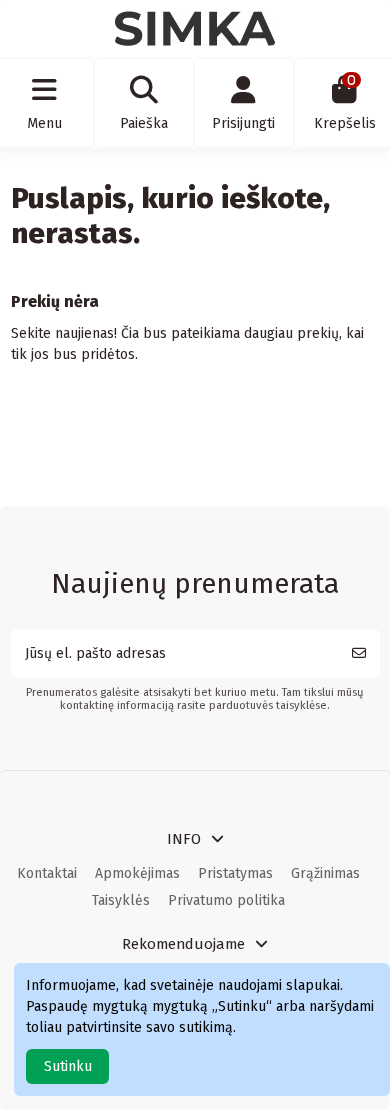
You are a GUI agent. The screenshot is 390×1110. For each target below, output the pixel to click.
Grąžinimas (325, 873)
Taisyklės (121, 900)
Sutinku (68, 1066)
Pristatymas (235, 873)
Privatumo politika (226, 900)
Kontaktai (47, 873)
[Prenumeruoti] (359, 653)
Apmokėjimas (137, 873)
